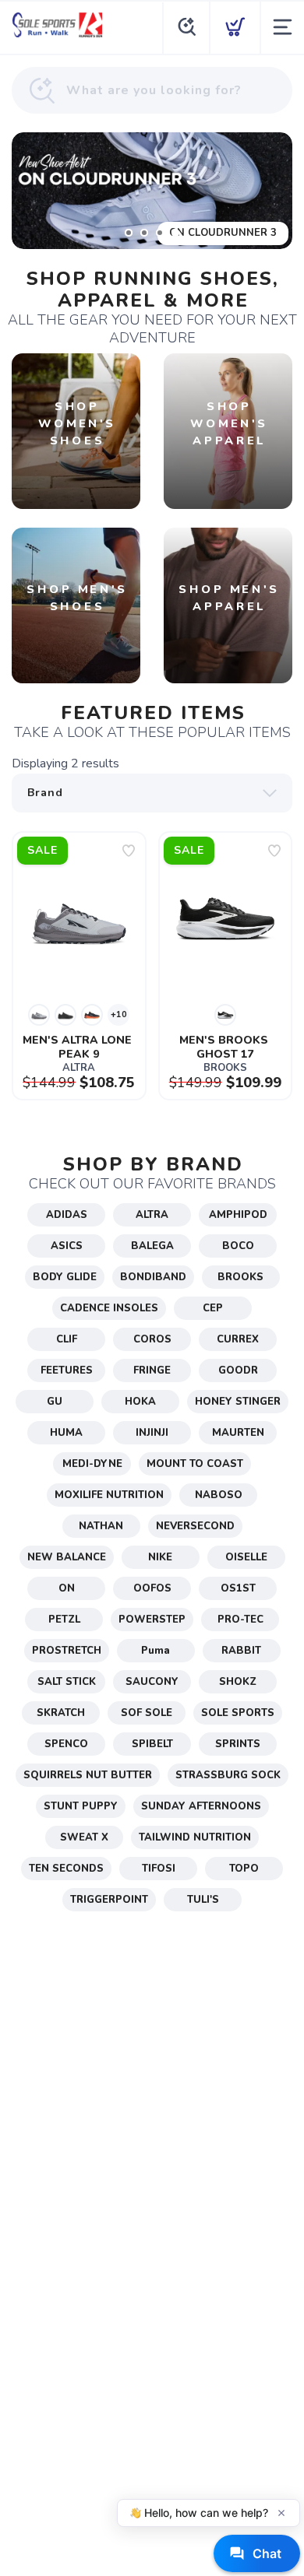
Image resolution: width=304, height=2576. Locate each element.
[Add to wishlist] (129, 851)
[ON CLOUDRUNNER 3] (152, 191)
